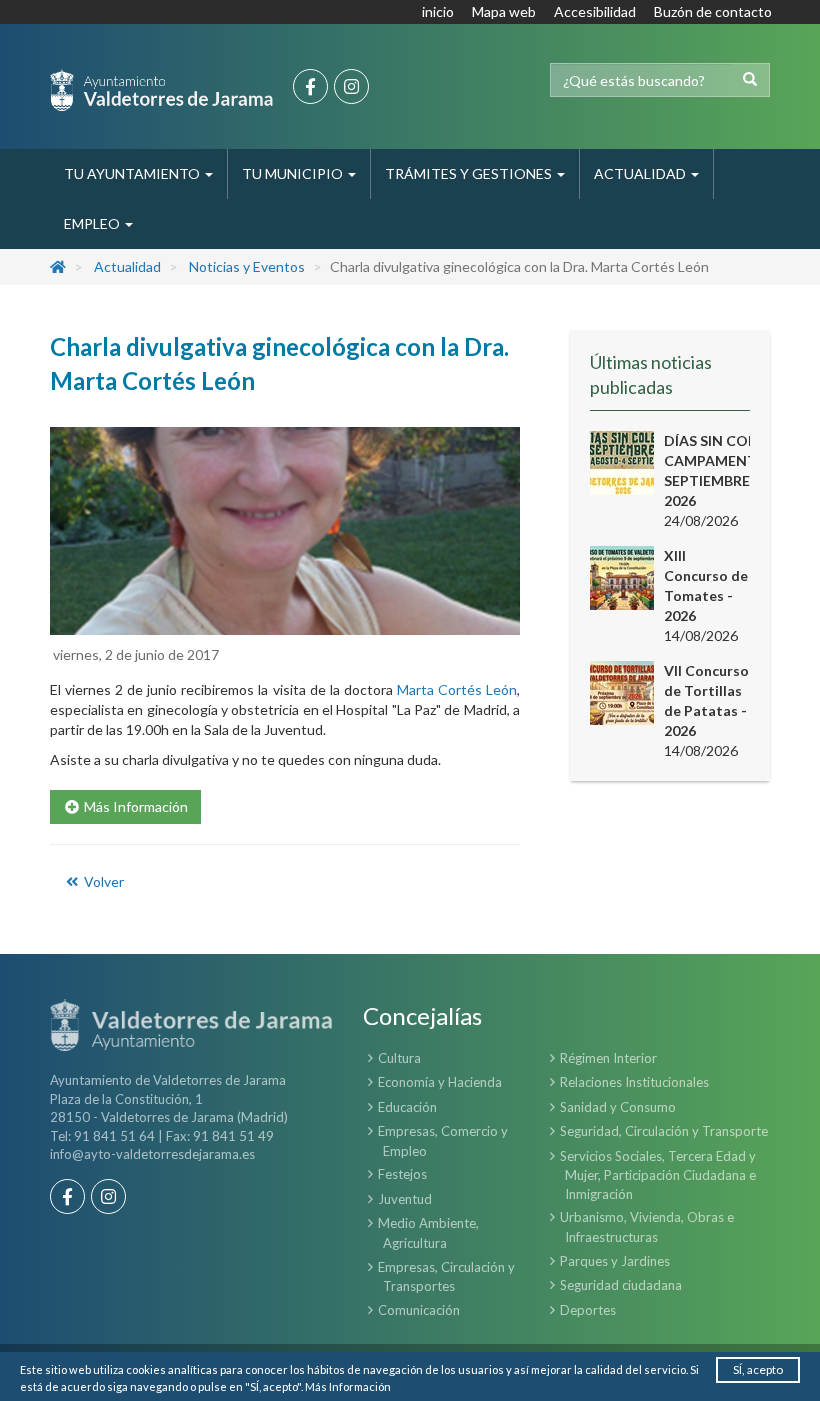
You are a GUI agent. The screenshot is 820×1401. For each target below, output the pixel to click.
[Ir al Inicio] (161, 90)
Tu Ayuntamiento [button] (133, 173)
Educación (407, 1107)
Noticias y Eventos (247, 266)
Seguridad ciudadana (621, 1285)
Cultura (399, 1058)
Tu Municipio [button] (294, 173)
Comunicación (419, 1310)
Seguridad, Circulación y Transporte (664, 1131)
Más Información (348, 1386)
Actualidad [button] (641, 173)
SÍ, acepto (758, 1369)
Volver (102, 881)
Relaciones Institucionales (634, 1082)
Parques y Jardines (615, 1261)
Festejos (402, 1174)
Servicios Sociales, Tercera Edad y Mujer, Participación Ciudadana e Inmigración (658, 1175)
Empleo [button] (93, 223)
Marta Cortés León (457, 689)
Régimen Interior (608, 1058)
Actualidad (127, 266)
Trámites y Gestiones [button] (470, 173)
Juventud (405, 1199)
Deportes (588, 1310)
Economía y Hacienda (440, 1082)
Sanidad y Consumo (618, 1107)
